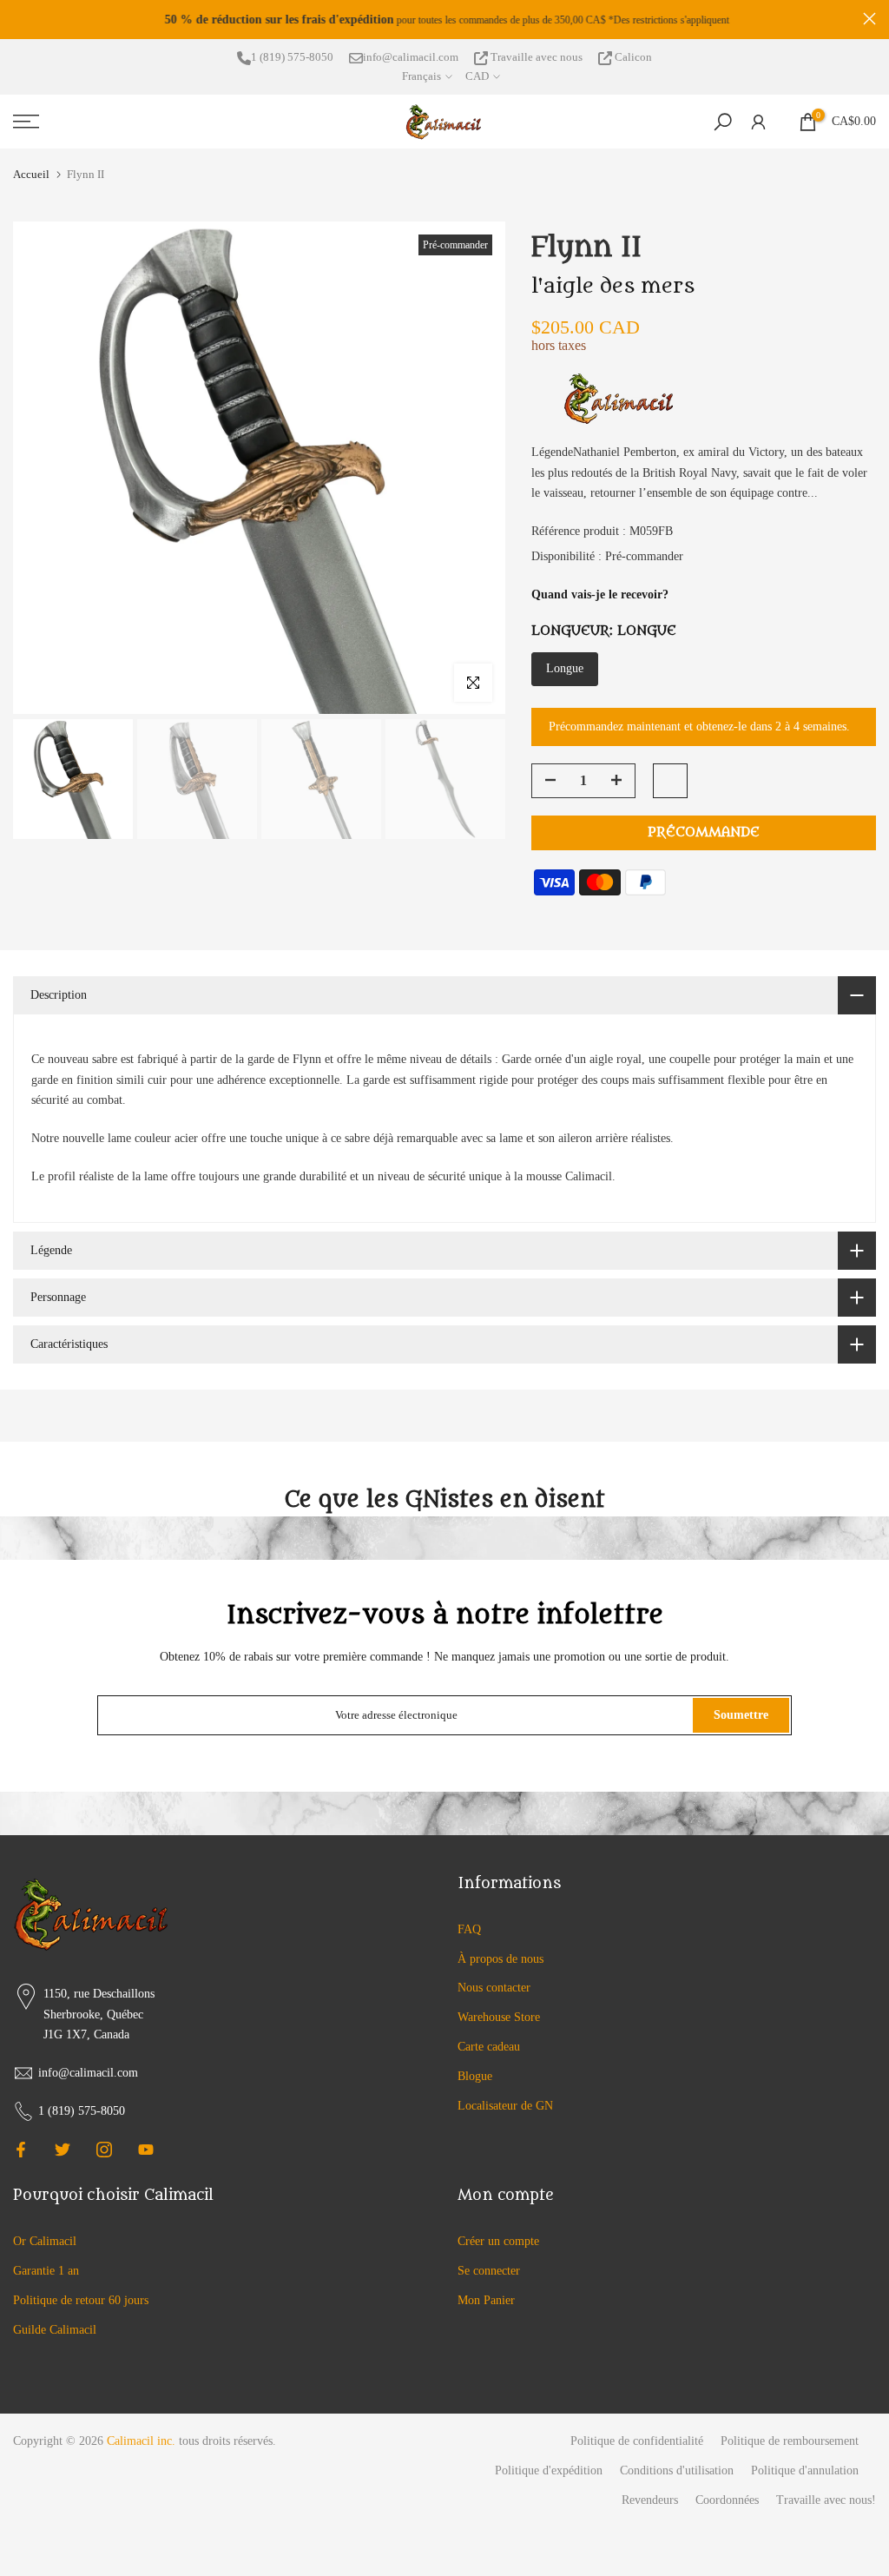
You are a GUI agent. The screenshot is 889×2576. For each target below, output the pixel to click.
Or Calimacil (45, 2241)
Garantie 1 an (46, 2271)
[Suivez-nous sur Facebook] (21, 2150)
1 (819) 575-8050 (292, 57)
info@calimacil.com (411, 57)
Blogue (475, 2076)
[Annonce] (444, 20)
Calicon (632, 57)
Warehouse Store (499, 2017)
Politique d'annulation (805, 2470)
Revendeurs (650, 2500)
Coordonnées (727, 2500)
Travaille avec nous (537, 57)
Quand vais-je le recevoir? (600, 594)
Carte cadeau (489, 2047)
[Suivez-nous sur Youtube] (146, 2150)
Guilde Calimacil (55, 2330)
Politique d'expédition (549, 2470)
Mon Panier (486, 2300)
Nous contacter (494, 1988)
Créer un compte (498, 2241)
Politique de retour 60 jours (81, 2300)
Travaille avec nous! (826, 2500)
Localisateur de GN (505, 2106)
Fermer (20, 19)
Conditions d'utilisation (677, 2470)
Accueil (31, 174)
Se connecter (489, 2271)
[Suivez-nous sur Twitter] (63, 2150)
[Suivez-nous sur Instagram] (104, 2150)
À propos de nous (500, 1959)
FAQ (469, 1929)
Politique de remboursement (790, 2441)
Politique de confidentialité (637, 2441)
